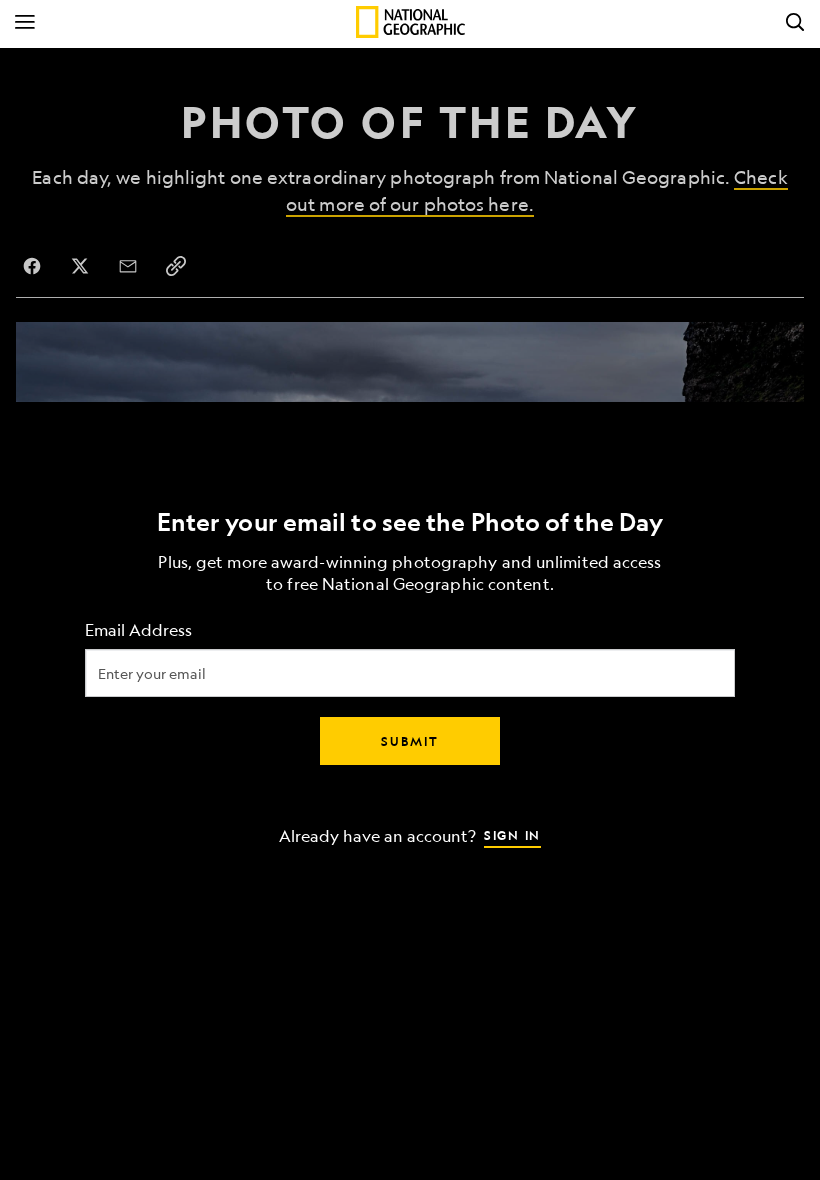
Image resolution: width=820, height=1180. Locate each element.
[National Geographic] (410, 22)
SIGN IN (512, 835)
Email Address (138, 630)
